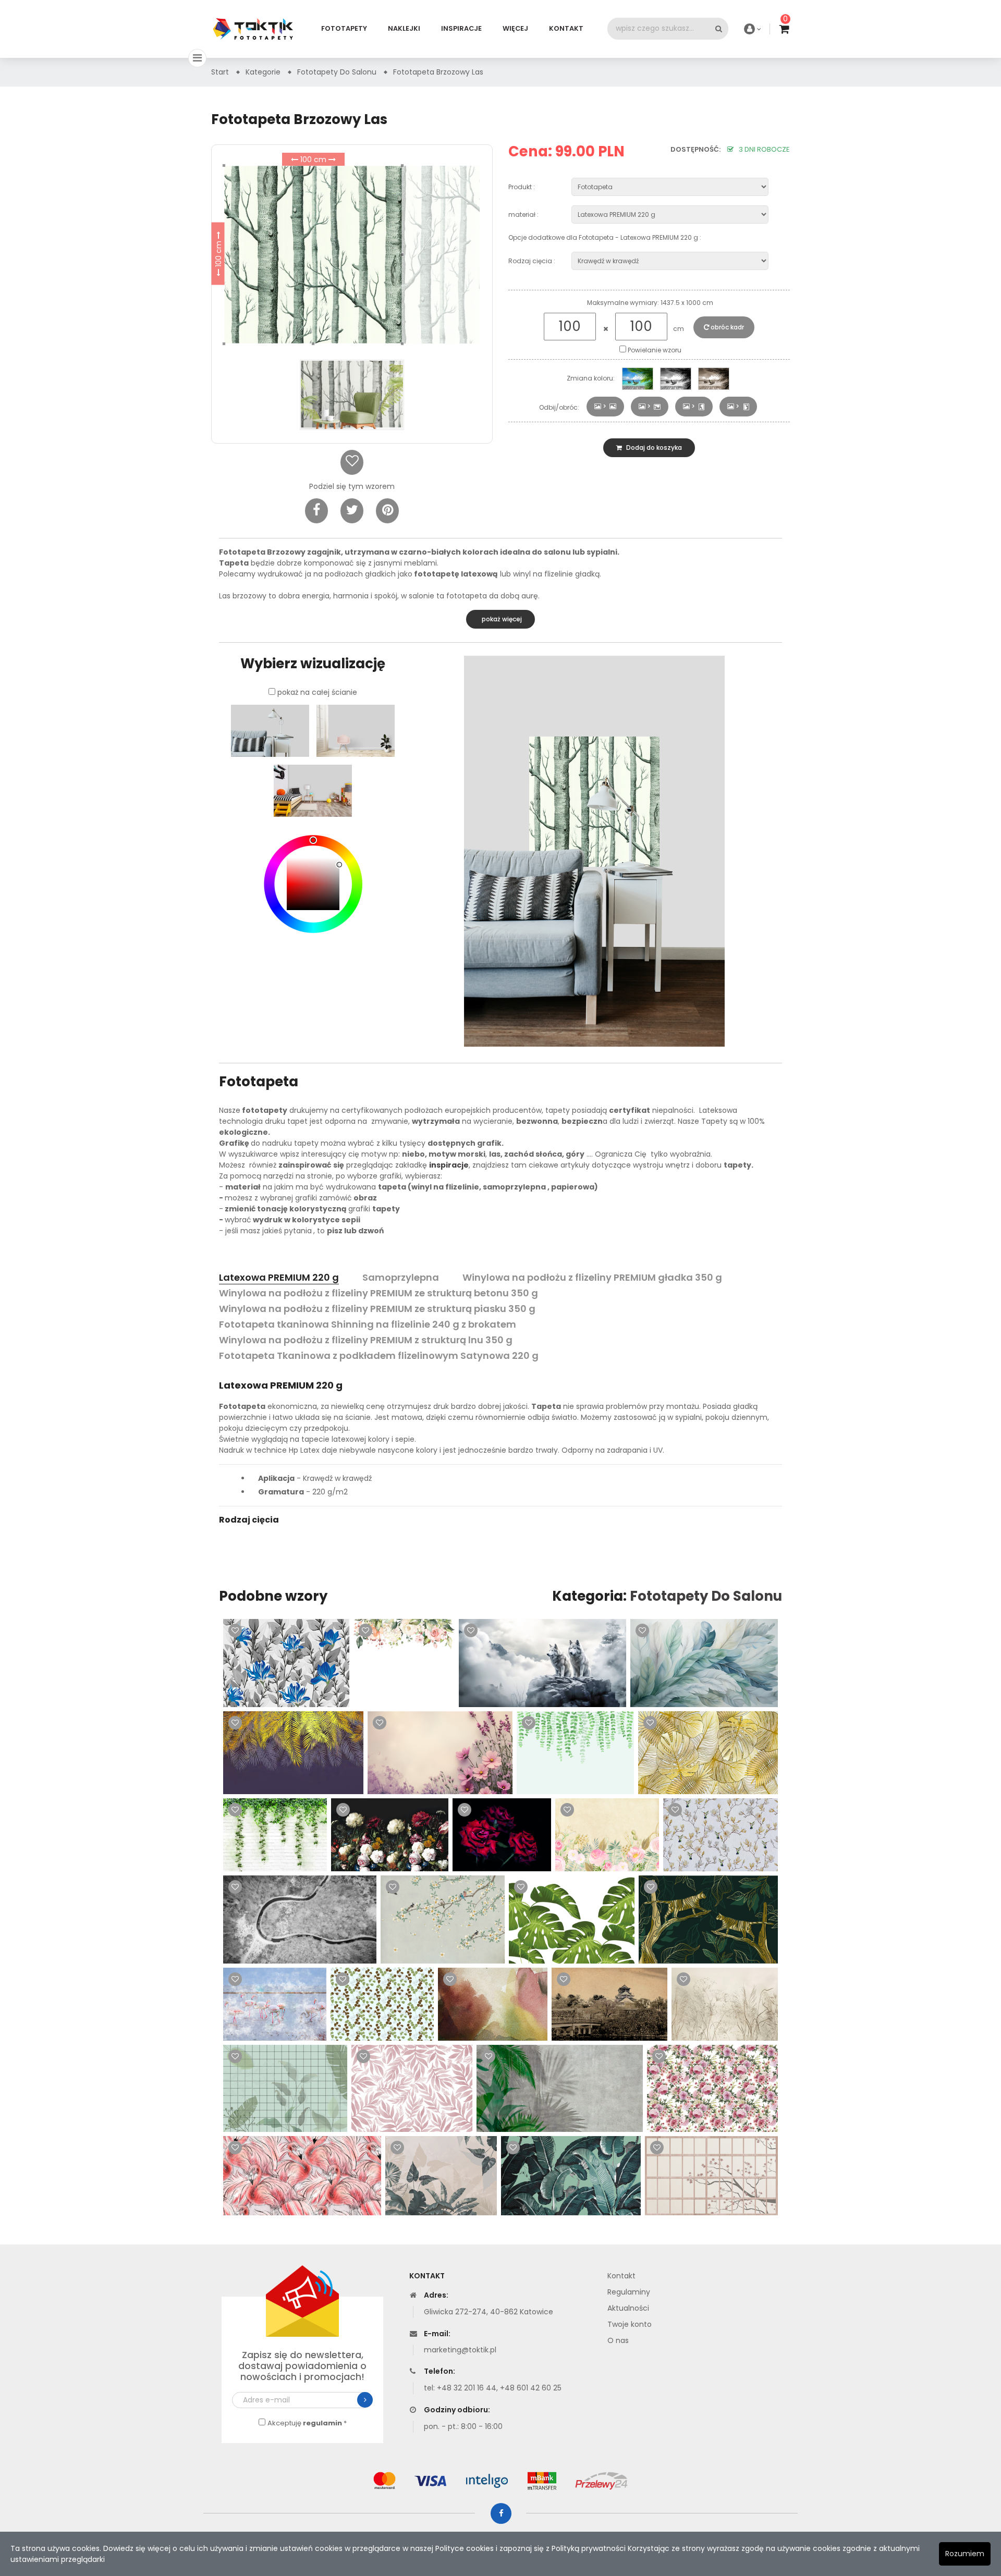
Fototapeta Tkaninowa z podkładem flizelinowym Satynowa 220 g (379, 1356)
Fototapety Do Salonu (706, 1596)
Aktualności (628, 2308)
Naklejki (404, 28)
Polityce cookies (465, 2548)
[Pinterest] (387, 511)
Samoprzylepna (401, 1277)
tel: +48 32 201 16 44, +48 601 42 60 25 (493, 2388)
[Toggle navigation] (197, 58)
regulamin (322, 2423)
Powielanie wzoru (654, 350)
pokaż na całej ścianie (317, 692)
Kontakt (566, 28)
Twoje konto (630, 2324)
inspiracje (449, 1165)
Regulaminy (629, 2292)
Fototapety (344, 28)
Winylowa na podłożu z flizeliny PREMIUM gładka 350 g (592, 1277)
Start (220, 72)
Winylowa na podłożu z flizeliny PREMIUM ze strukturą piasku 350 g (377, 1309)
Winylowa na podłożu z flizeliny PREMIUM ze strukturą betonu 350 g (379, 1293)
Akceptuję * (307, 2423)
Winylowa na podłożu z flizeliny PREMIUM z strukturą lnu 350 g (366, 1340)
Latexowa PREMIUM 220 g (279, 1277)
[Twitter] (352, 511)
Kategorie (263, 72)
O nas (618, 2340)
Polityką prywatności (589, 2548)
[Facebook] (316, 511)
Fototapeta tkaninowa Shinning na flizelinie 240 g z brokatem (368, 1324)
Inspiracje (461, 28)
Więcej (515, 28)
